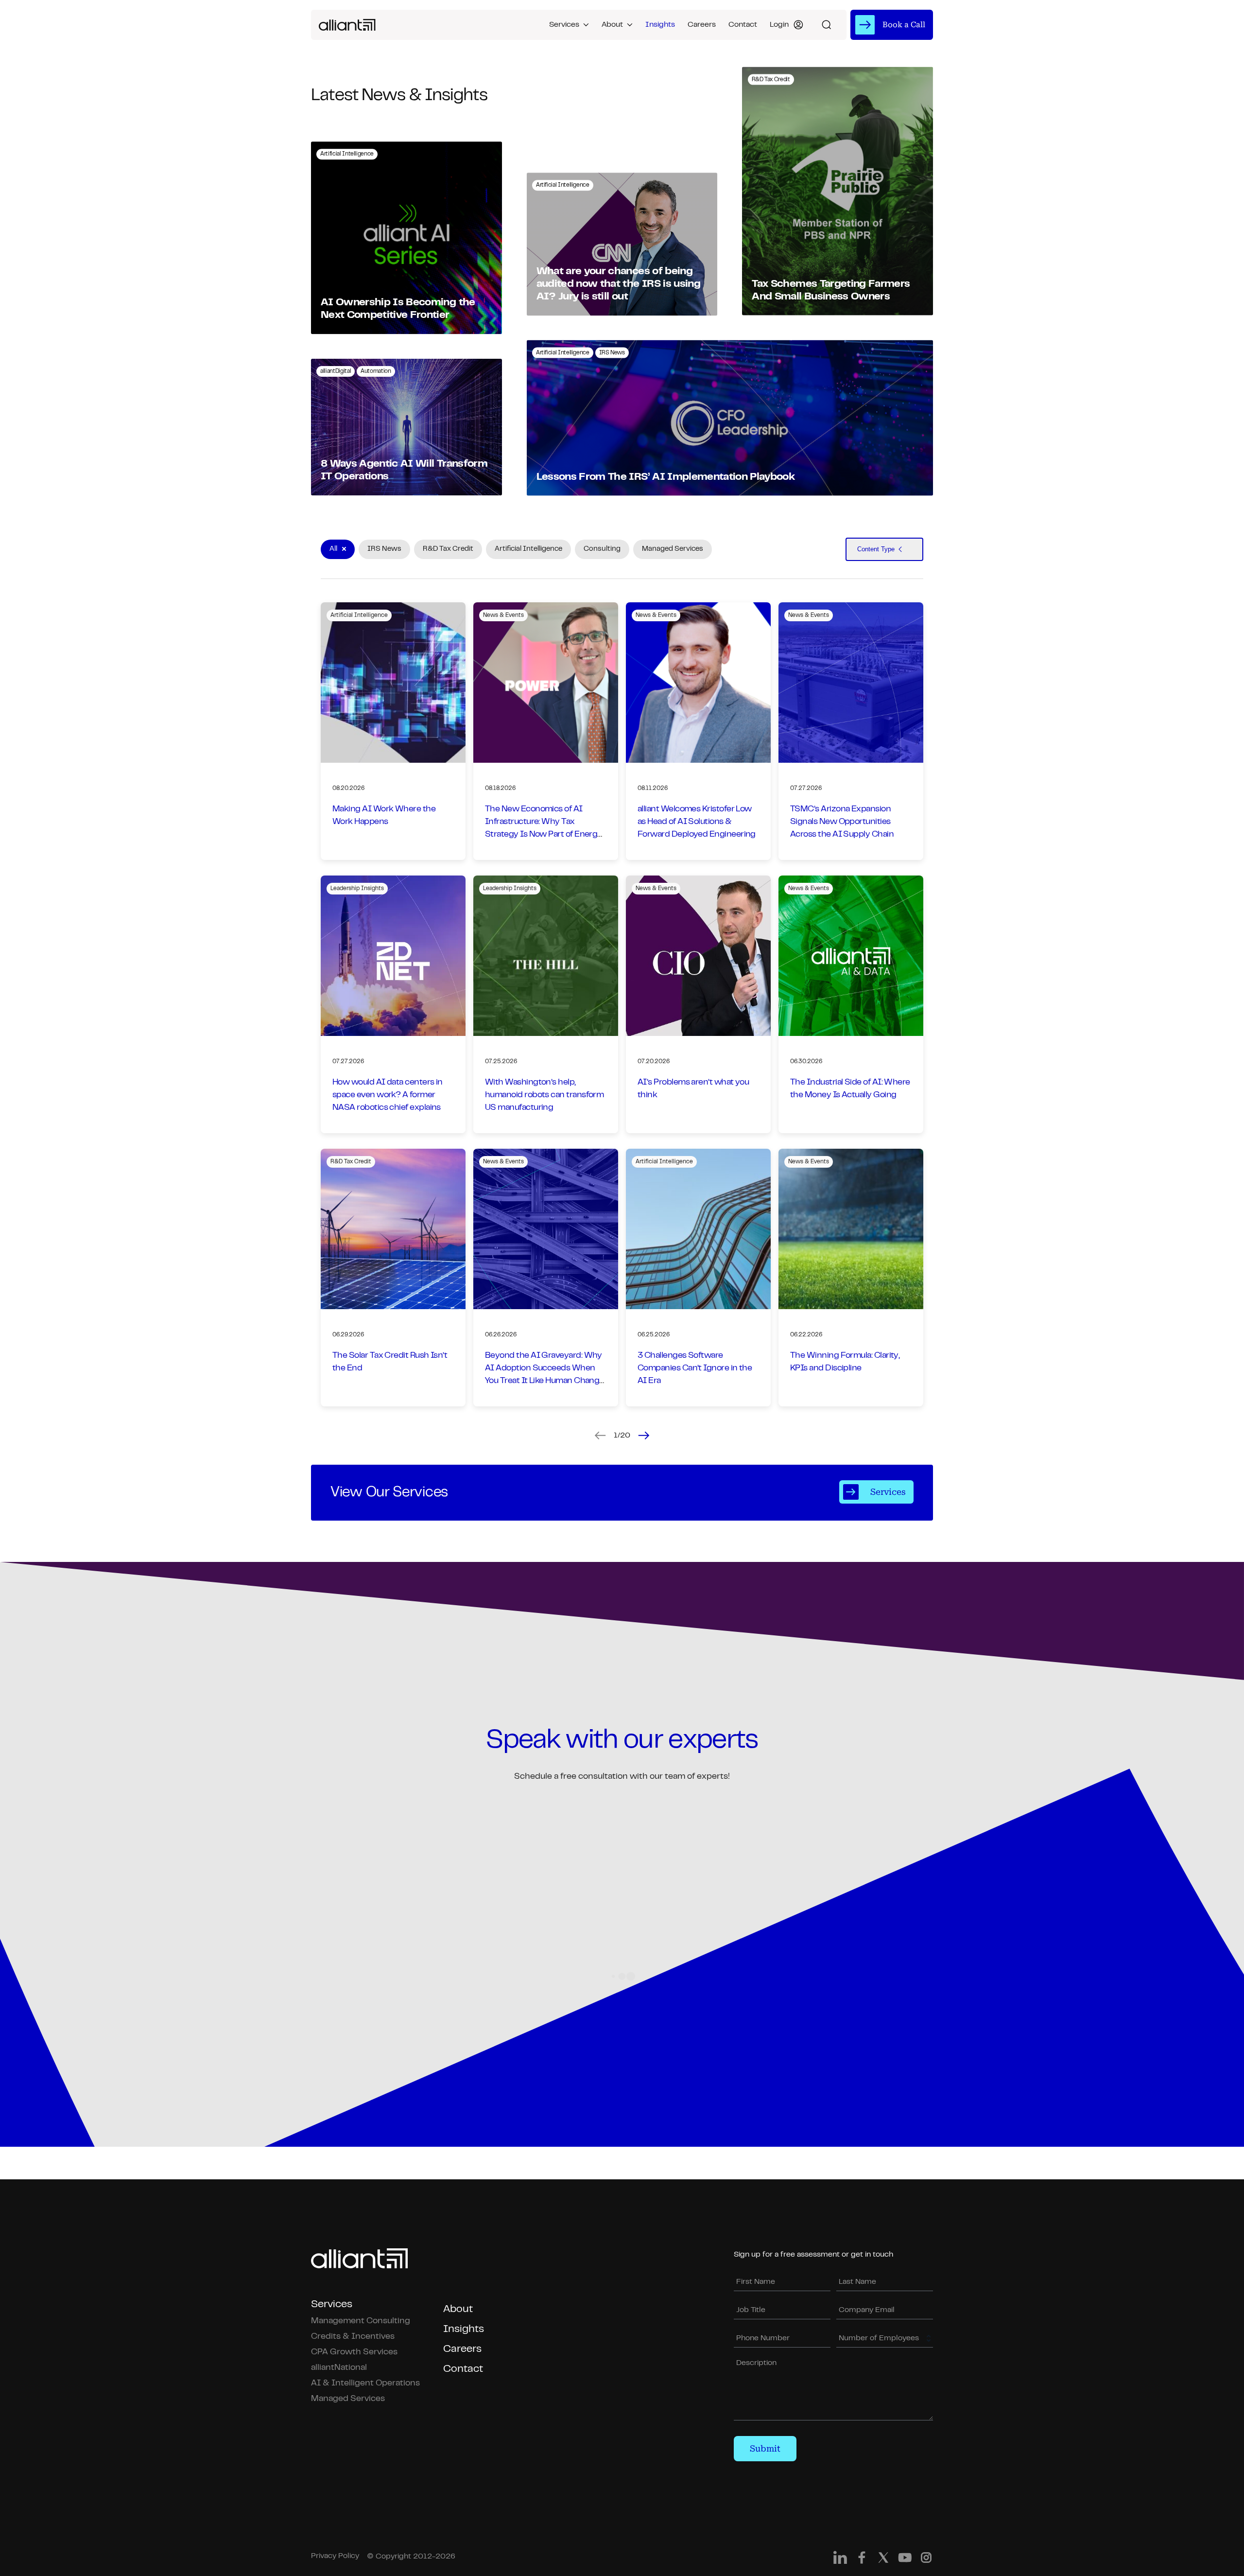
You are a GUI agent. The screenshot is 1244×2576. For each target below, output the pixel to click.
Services (564, 25)
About (612, 25)
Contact (743, 25)
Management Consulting (361, 2321)
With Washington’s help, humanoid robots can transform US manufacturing (544, 1095)
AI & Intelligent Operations (365, 2383)
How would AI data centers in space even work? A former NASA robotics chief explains (388, 1095)
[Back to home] (347, 25)
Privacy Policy (335, 2556)
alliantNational (339, 2368)
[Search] (827, 25)
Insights (660, 25)
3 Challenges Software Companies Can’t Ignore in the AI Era (695, 1368)
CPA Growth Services (354, 2352)
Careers (702, 25)
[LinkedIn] (840, 2560)
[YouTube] (905, 2560)
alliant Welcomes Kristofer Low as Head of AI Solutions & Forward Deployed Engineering (697, 822)
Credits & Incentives (353, 2337)
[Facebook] (862, 2560)
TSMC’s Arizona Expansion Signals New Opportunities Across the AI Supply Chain (842, 822)
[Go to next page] (644, 1436)
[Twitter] (883, 2560)
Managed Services (348, 2399)
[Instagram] (926, 2560)
